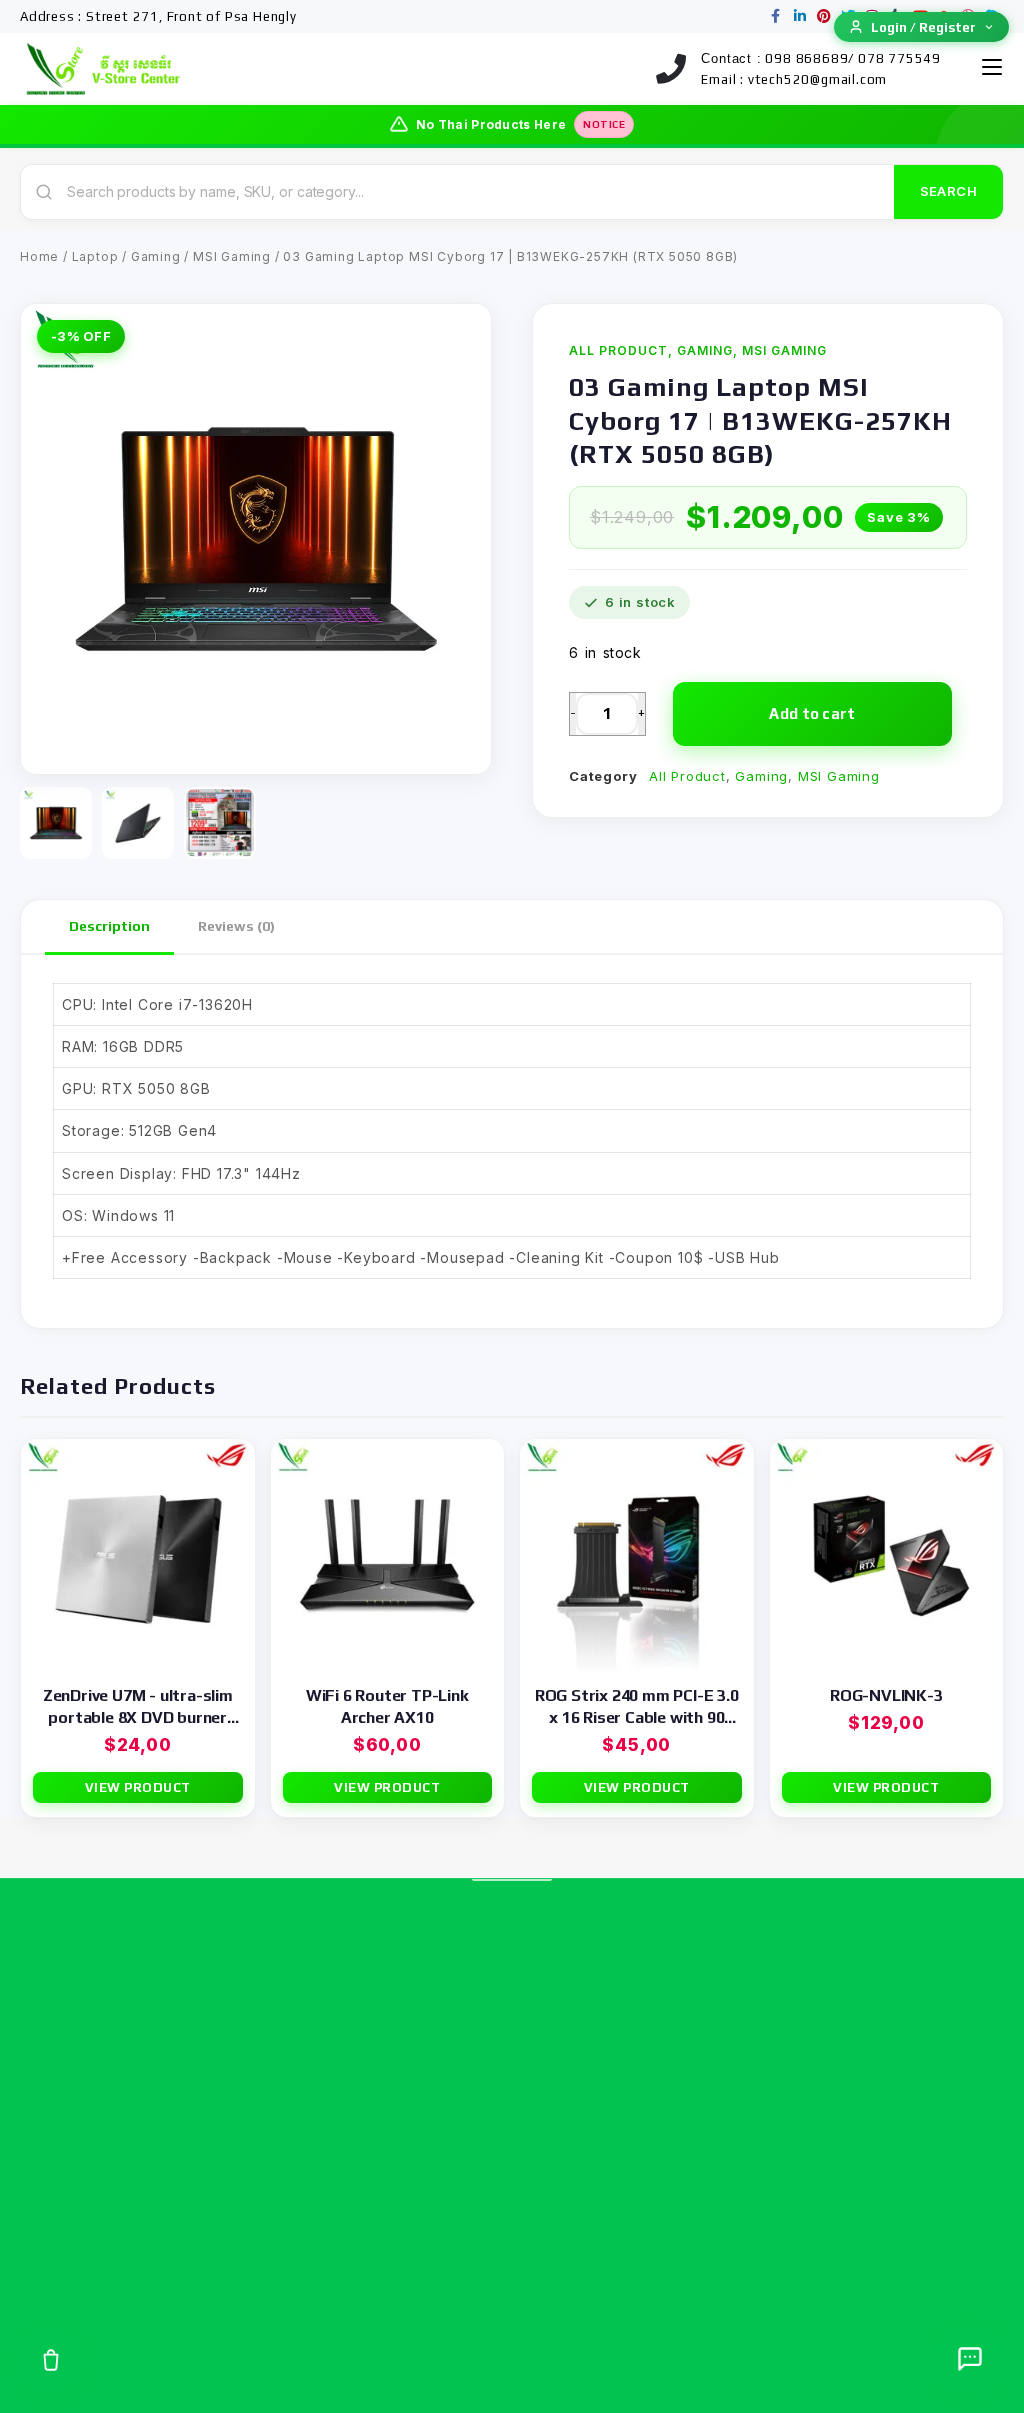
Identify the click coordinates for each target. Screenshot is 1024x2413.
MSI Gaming (232, 256)
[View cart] (51, 2360)
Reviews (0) (236, 926)
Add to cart (812, 713)
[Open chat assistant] (970, 2359)
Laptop (95, 256)
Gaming (156, 256)
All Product (618, 350)
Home (39, 256)
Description (109, 926)
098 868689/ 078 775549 (853, 58)
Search (948, 191)
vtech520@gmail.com (817, 79)
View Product (138, 1787)
